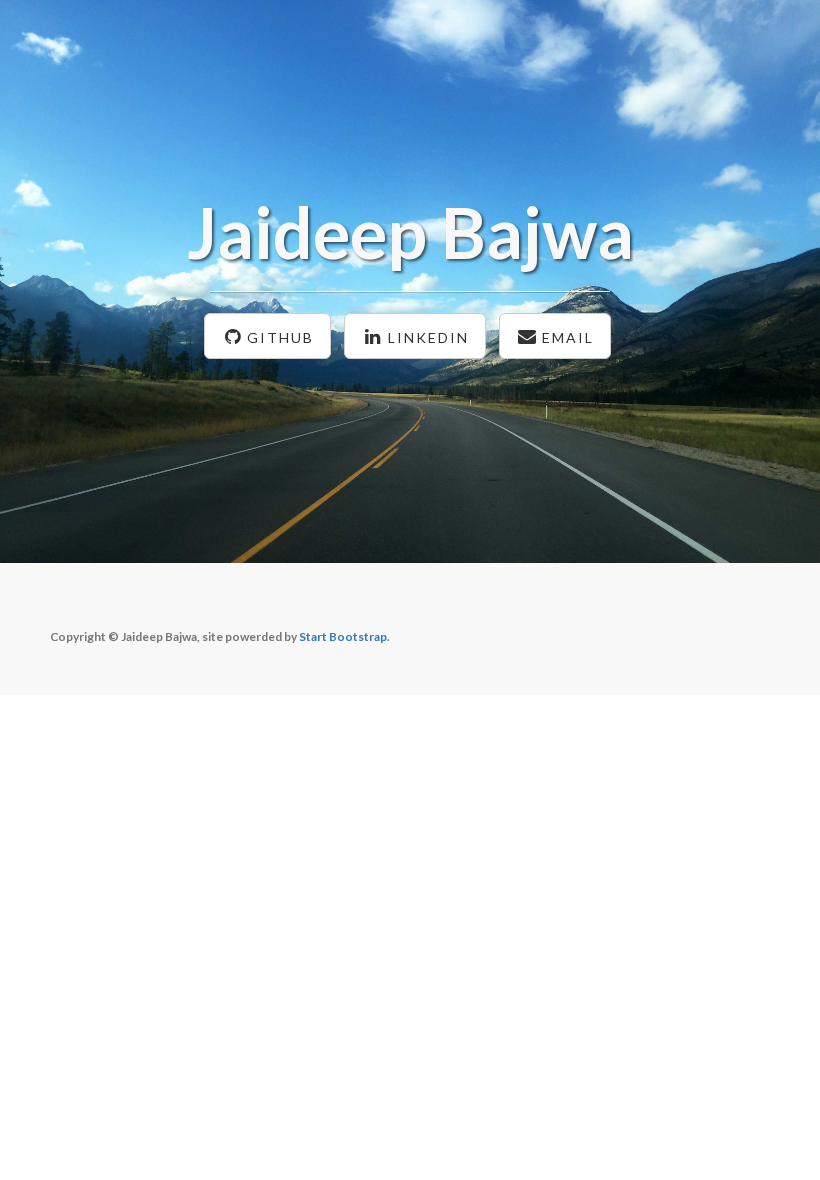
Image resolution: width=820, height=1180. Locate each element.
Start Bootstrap (343, 636)
